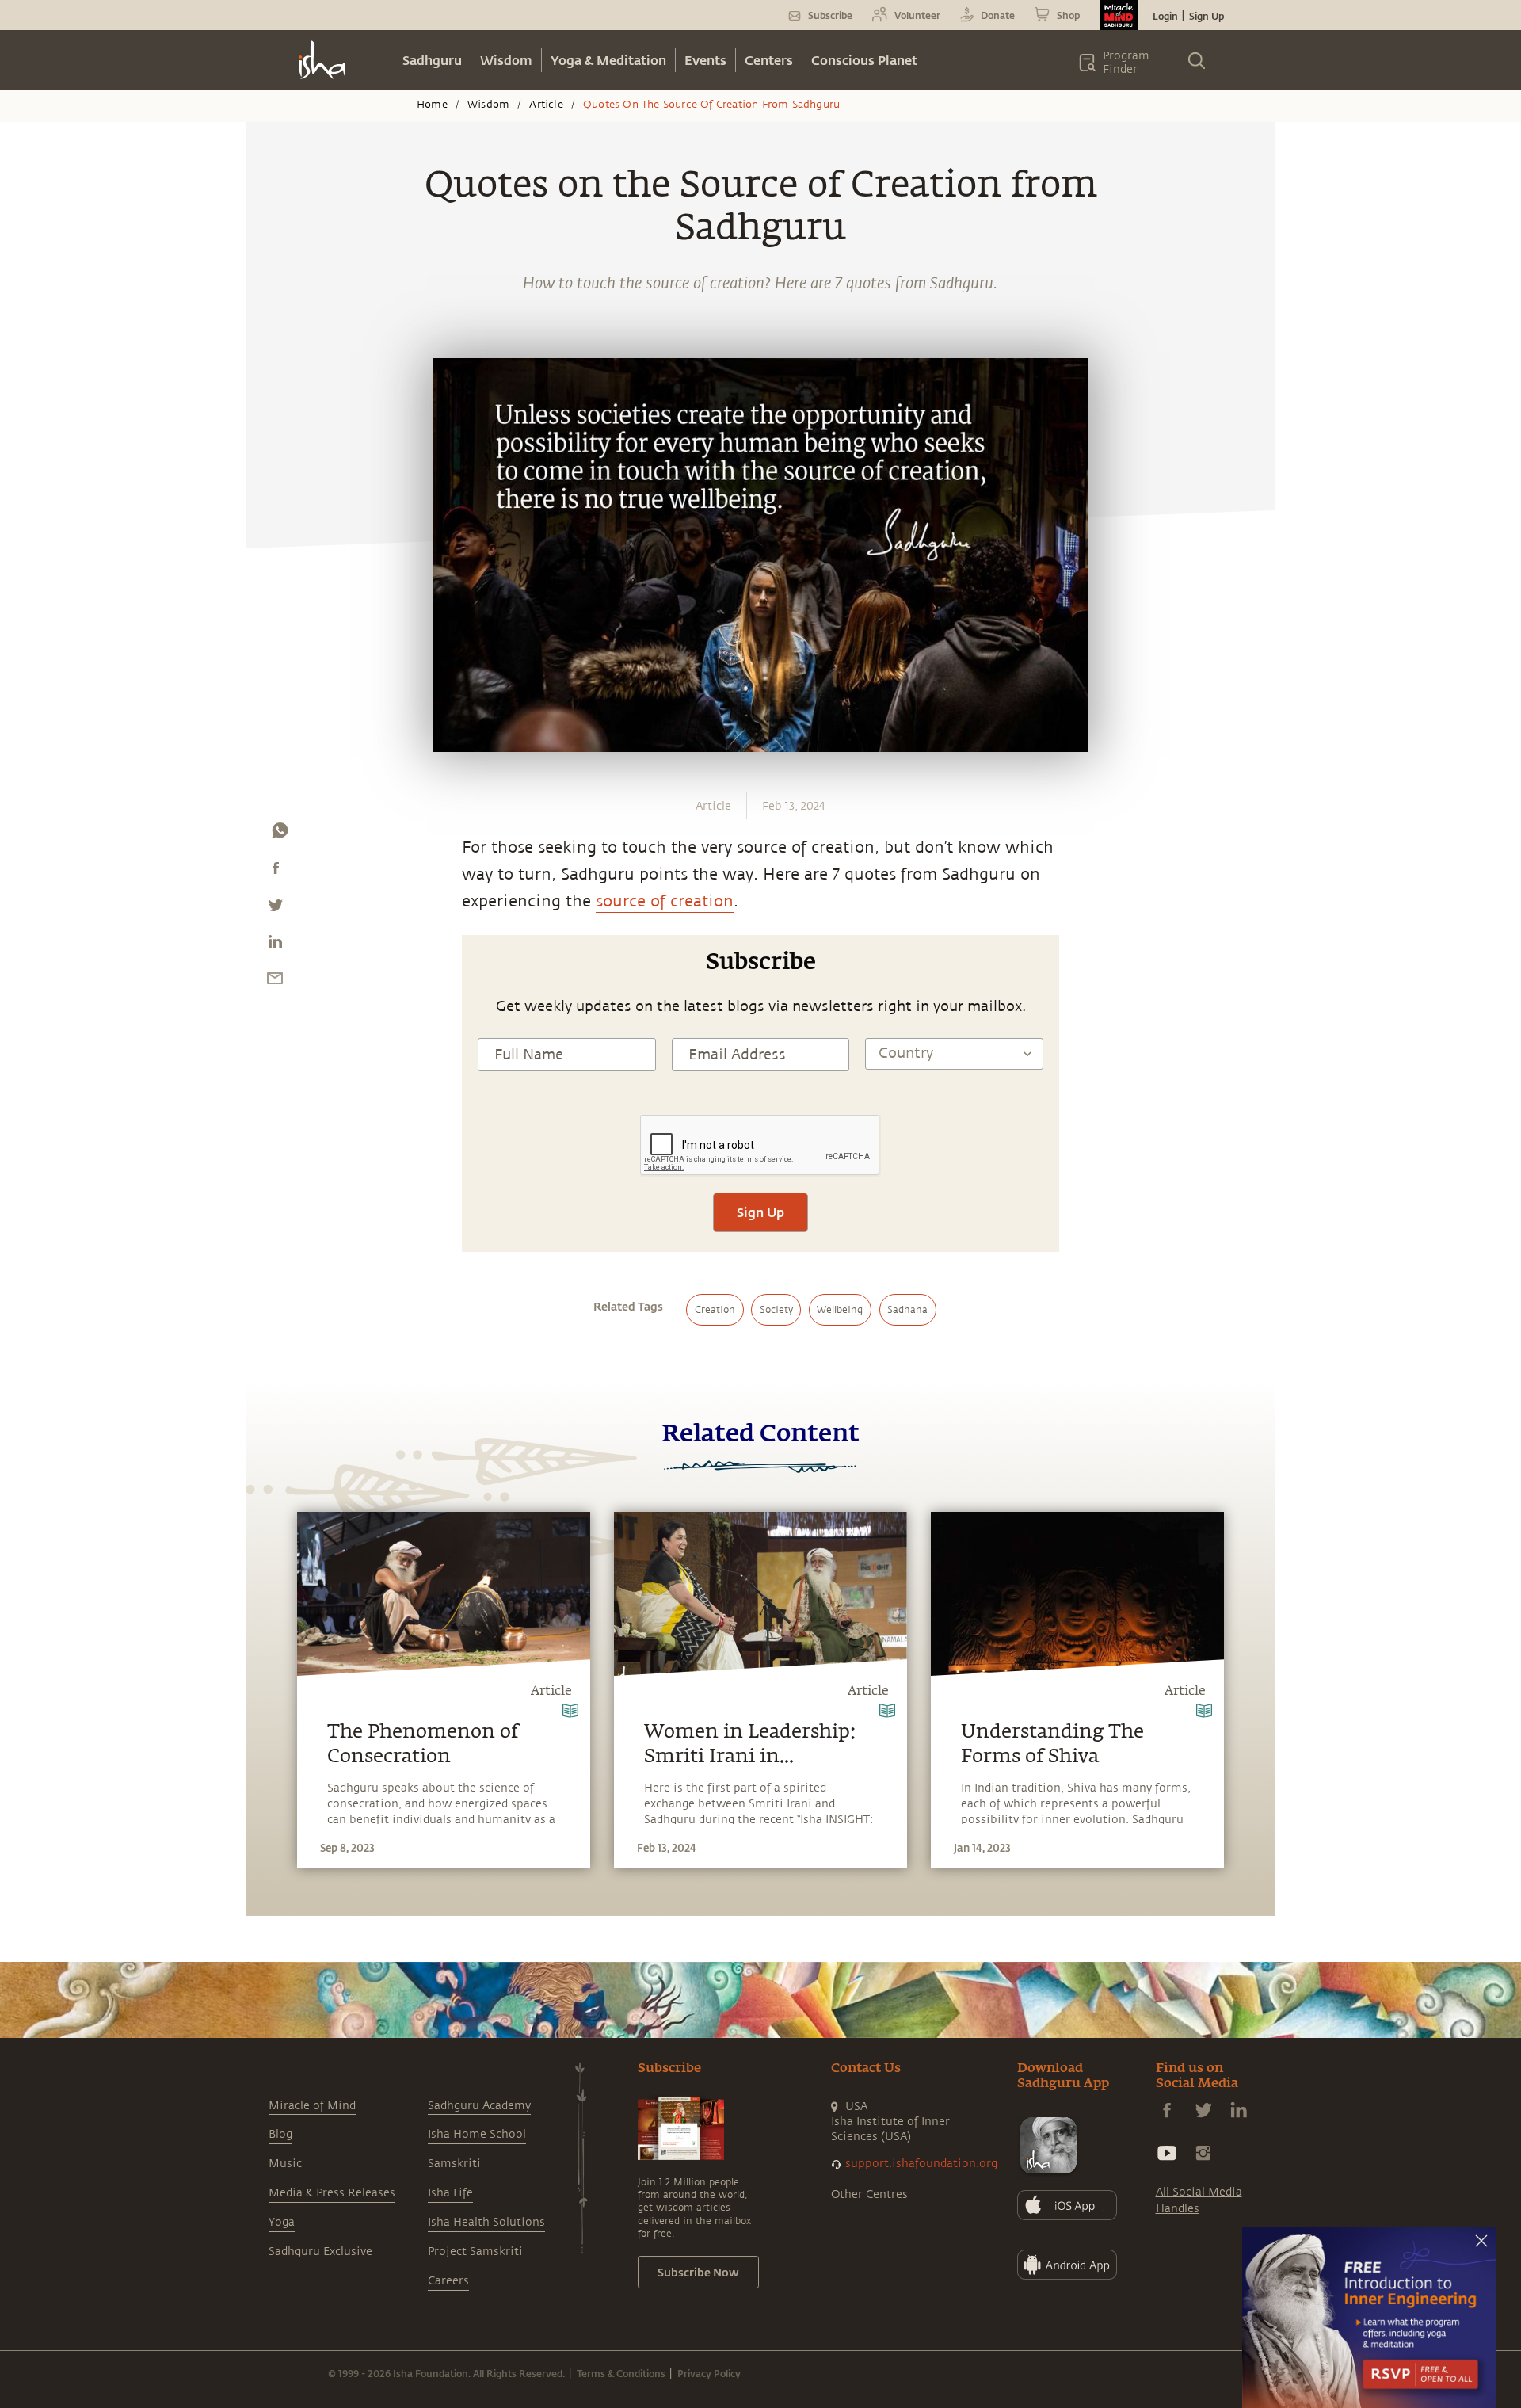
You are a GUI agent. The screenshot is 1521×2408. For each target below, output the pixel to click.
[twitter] (275, 909)
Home (432, 105)
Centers (769, 60)
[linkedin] (275, 945)
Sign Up (1207, 16)
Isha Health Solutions (486, 2222)
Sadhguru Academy (479, 2106)
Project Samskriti (475, 2252)
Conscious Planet (864, 60)
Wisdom (506, 60)
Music (285, 2164)
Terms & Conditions (621, 2373)
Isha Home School (477, 2134)
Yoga (282, 2222)
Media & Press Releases (332, 2193)
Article (546, 105)
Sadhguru (432, 60)
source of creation (665, 901)
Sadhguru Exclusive (320, 2252)
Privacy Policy (709, 2373)
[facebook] (276, 872)
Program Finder (1126, 63)
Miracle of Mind (312, 2106)
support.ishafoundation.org (921, 2164)
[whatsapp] (280, 834)
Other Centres (869, 2194)
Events (705, 60)
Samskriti (454, 2164)
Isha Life (450, 2193)
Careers (448, 2281)
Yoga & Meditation (608, 60)
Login (1165, 16)
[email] (275, 982)
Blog (280, 2134)
